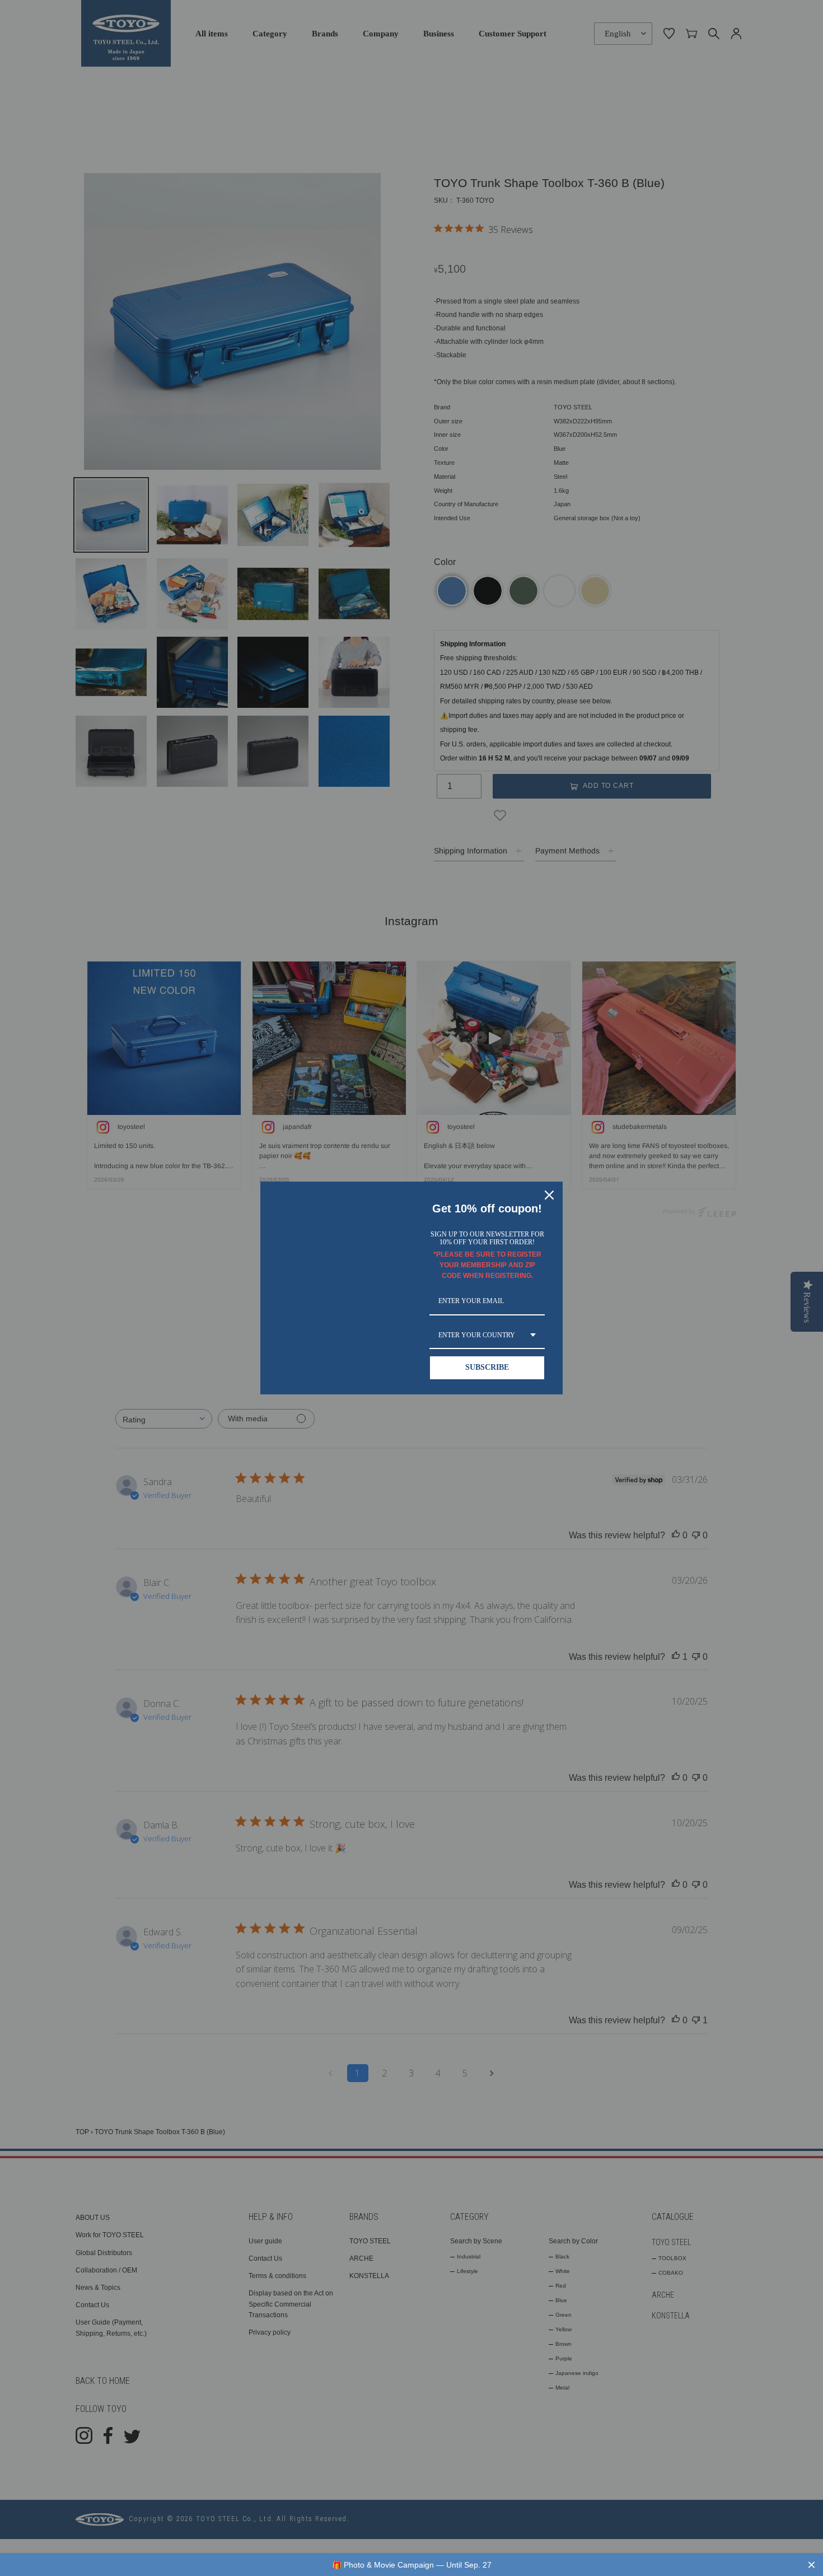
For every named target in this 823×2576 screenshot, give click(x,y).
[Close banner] (812, 2565)
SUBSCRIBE (487, 1367)
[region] (411, 2565)
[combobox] (487, 1336)
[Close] (549, 1195)
